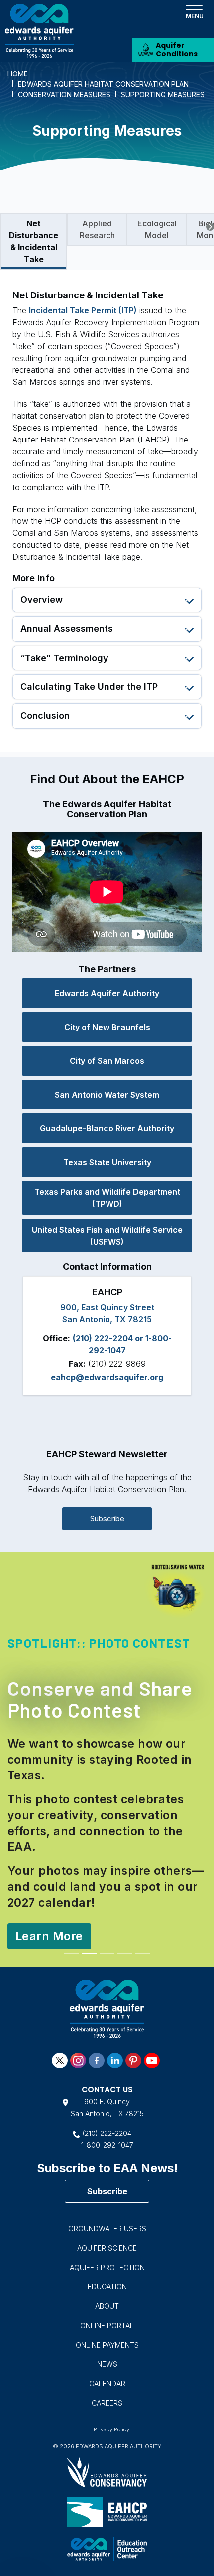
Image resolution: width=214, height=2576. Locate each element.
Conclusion (45, 715)
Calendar (107, 2337)
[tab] (34, 241)
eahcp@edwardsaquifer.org (107, 1377)
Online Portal (107, 2279)
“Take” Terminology (64, 658)
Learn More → (53, 1891)
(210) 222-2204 (107, 2087)
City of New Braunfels (107, 1027)
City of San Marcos (107, 1061)
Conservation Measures (64, 95)
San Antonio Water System (107, 1095)
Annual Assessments (67, 628)
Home (18, 74)
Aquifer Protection (107, 2221)
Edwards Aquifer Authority (107, 993)
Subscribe (107, 1518)
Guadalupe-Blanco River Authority (107, 1128)
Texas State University (107, 1162)
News (107, 2318)
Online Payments (107, 2298)
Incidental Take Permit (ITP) (83, 310)
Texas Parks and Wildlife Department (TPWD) (107, 1198)
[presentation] (210, 227)
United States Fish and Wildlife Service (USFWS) (107, 1236)
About (107, 2259)
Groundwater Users (107, 2182)
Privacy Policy (111, 2383)
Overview (42, 600)
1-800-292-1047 (107, 2099)
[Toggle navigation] (194, 11)
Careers (107, 2356)
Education (107, 2240)
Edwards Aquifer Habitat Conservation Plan (103, 84)
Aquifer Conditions (177, 49)
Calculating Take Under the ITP (89, 687)
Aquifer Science (107, 2201)
